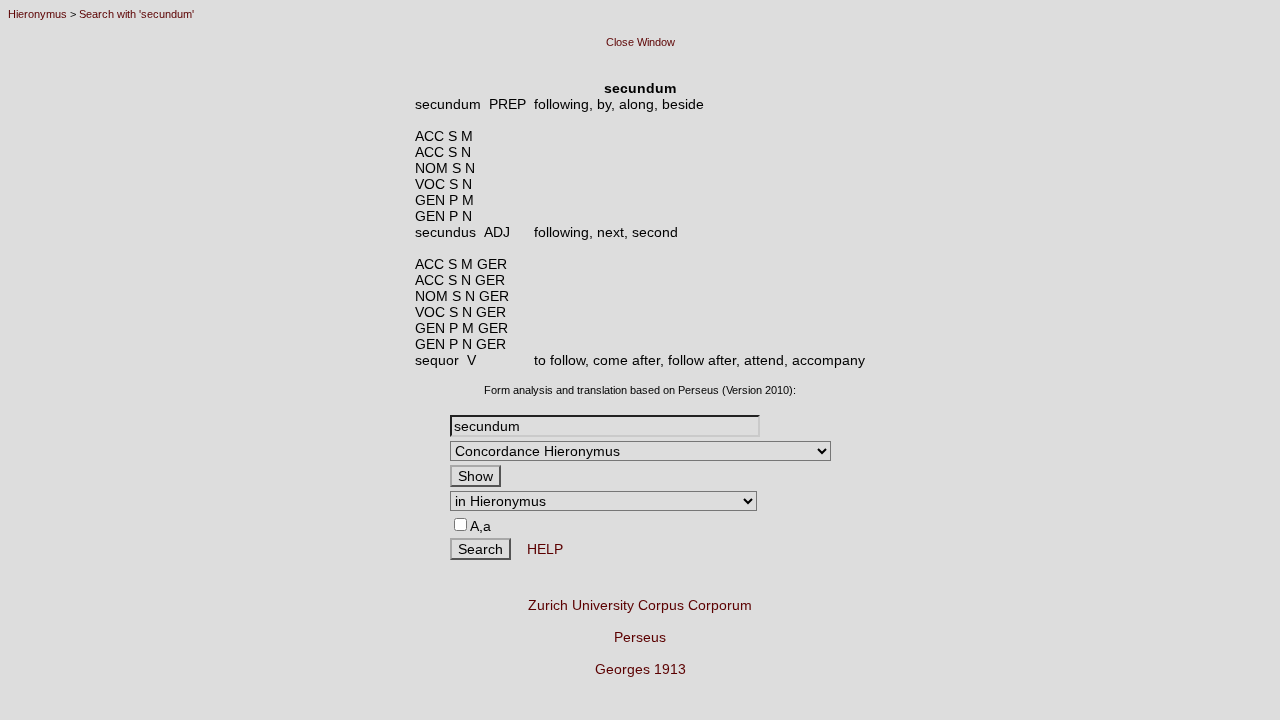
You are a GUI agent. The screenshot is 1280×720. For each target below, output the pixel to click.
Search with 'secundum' (136, 14)
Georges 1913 (640, 669)
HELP (537, 549)
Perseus (640, 637)
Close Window (640, 42)
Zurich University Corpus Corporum (640, 605)
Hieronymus (37, 14)
